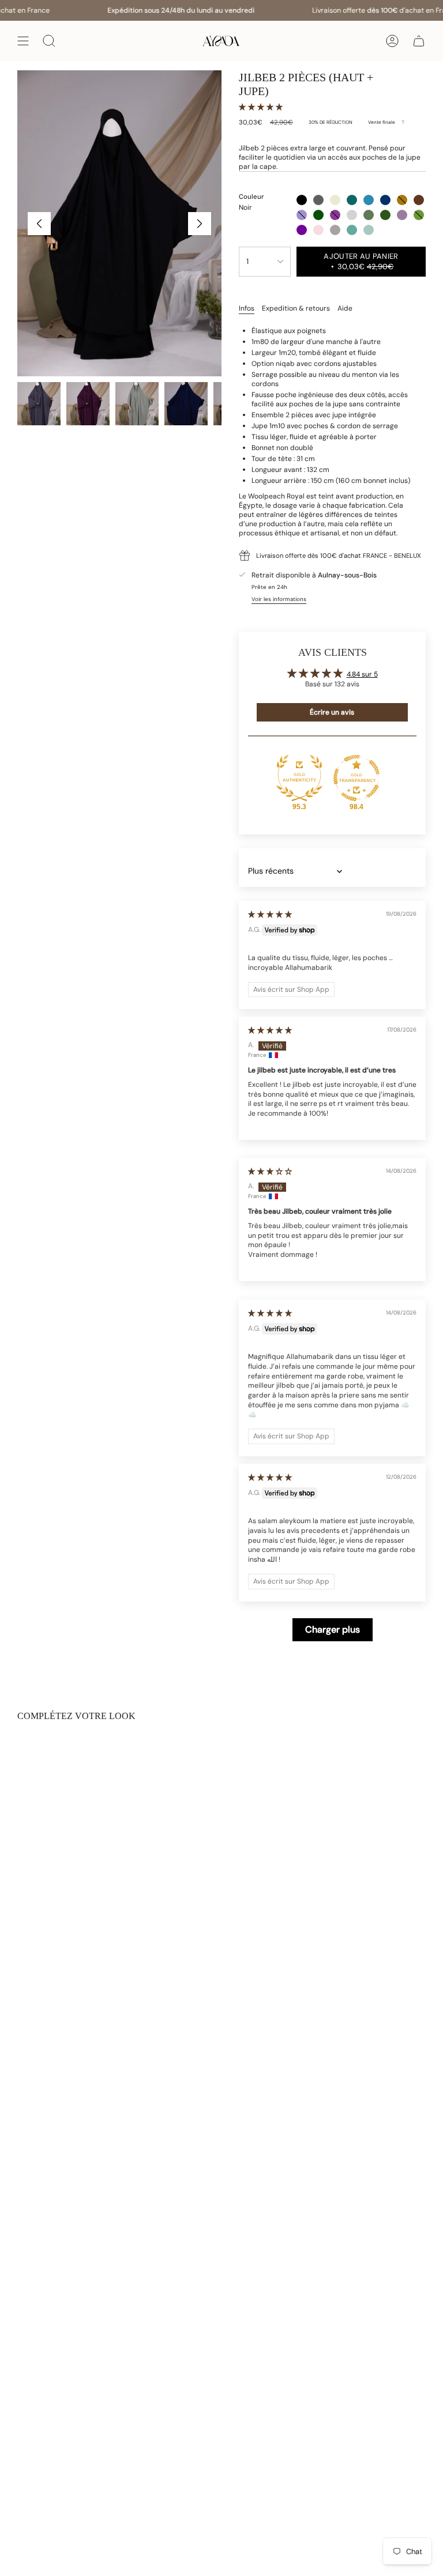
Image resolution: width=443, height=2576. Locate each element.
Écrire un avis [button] (332, 712)
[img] (270, 915)
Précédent (39, 224)
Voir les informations (279, 599)
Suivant (200, 224)
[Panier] (419, 41)
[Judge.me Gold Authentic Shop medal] (299, 778)
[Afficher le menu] (23, 41)
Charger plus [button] (333, 1629)
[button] (261, 107)
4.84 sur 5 (362, 674)
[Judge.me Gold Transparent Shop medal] (356, 778)
